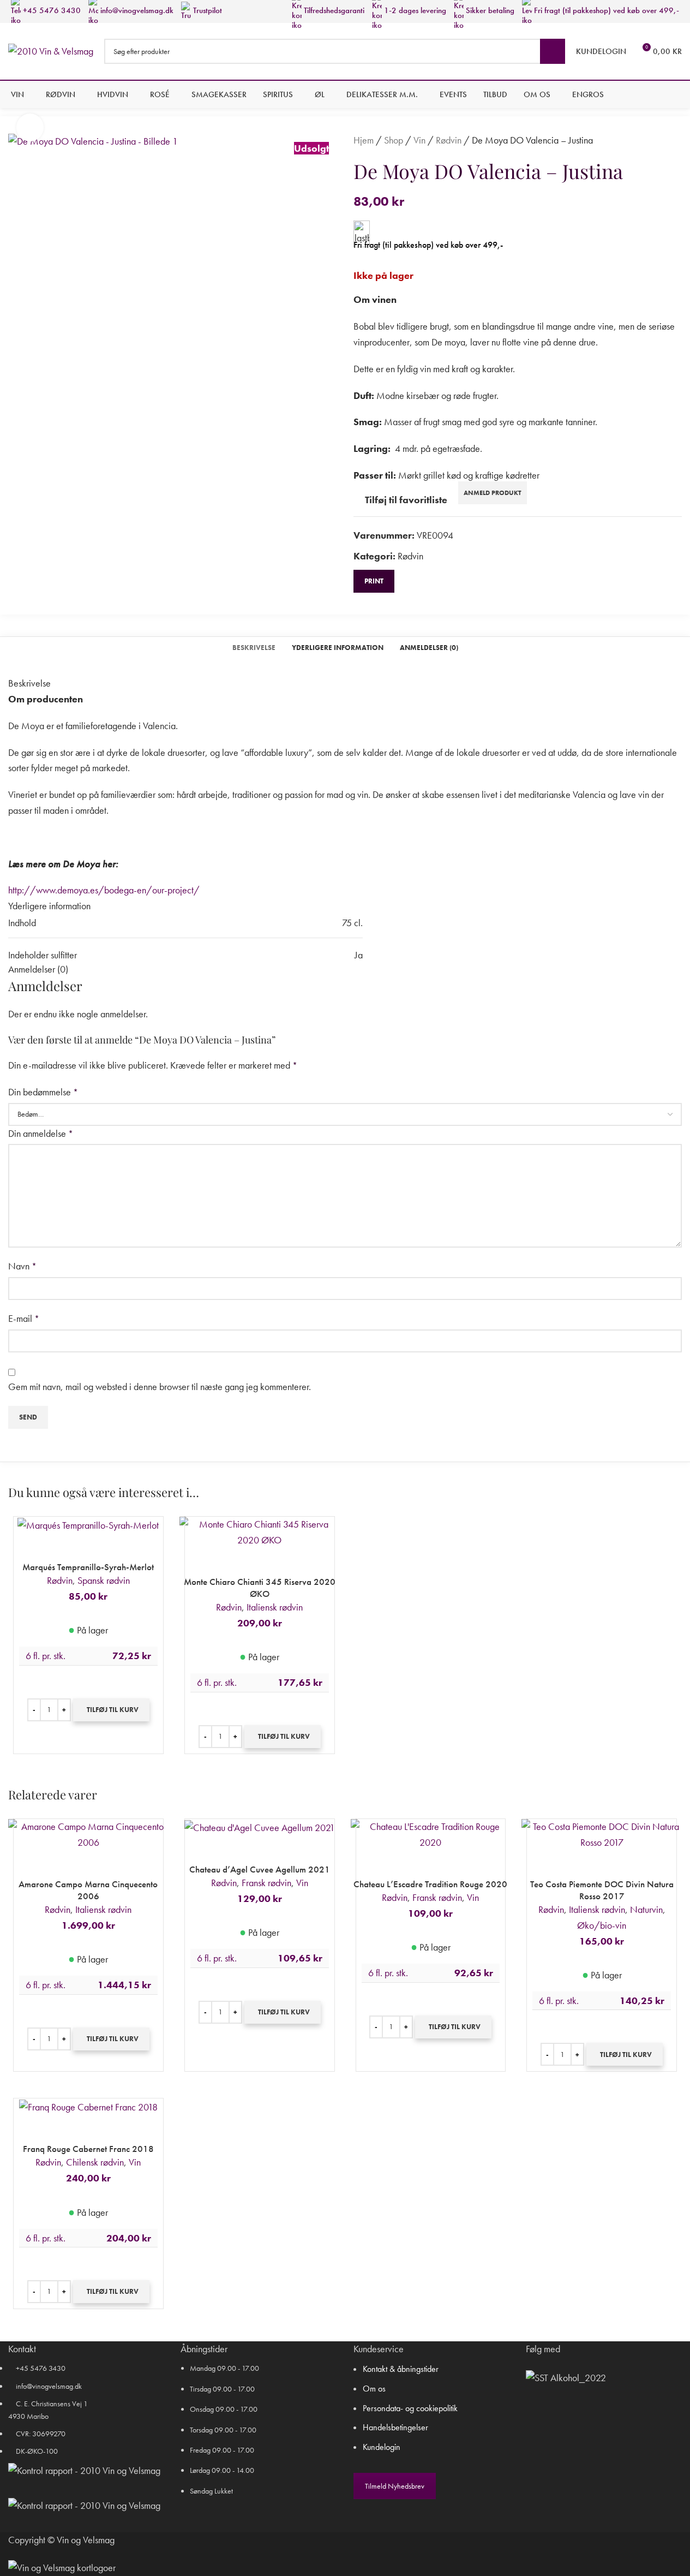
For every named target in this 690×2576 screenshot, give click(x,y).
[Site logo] (51, 50)
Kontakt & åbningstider (401, 2369)
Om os (374, 2389)
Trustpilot (206, 10)
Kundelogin (382, 2447)
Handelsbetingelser (395, 2427)
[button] (111, 1710)
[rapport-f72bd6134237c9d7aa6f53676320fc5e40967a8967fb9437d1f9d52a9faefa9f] (84, 2471)
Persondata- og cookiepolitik (410, 2408)
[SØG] (553, 51)
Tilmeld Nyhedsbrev (395, 2486)
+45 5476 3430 (51, 10)
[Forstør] (30, 127)
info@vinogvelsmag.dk (136, 10)
